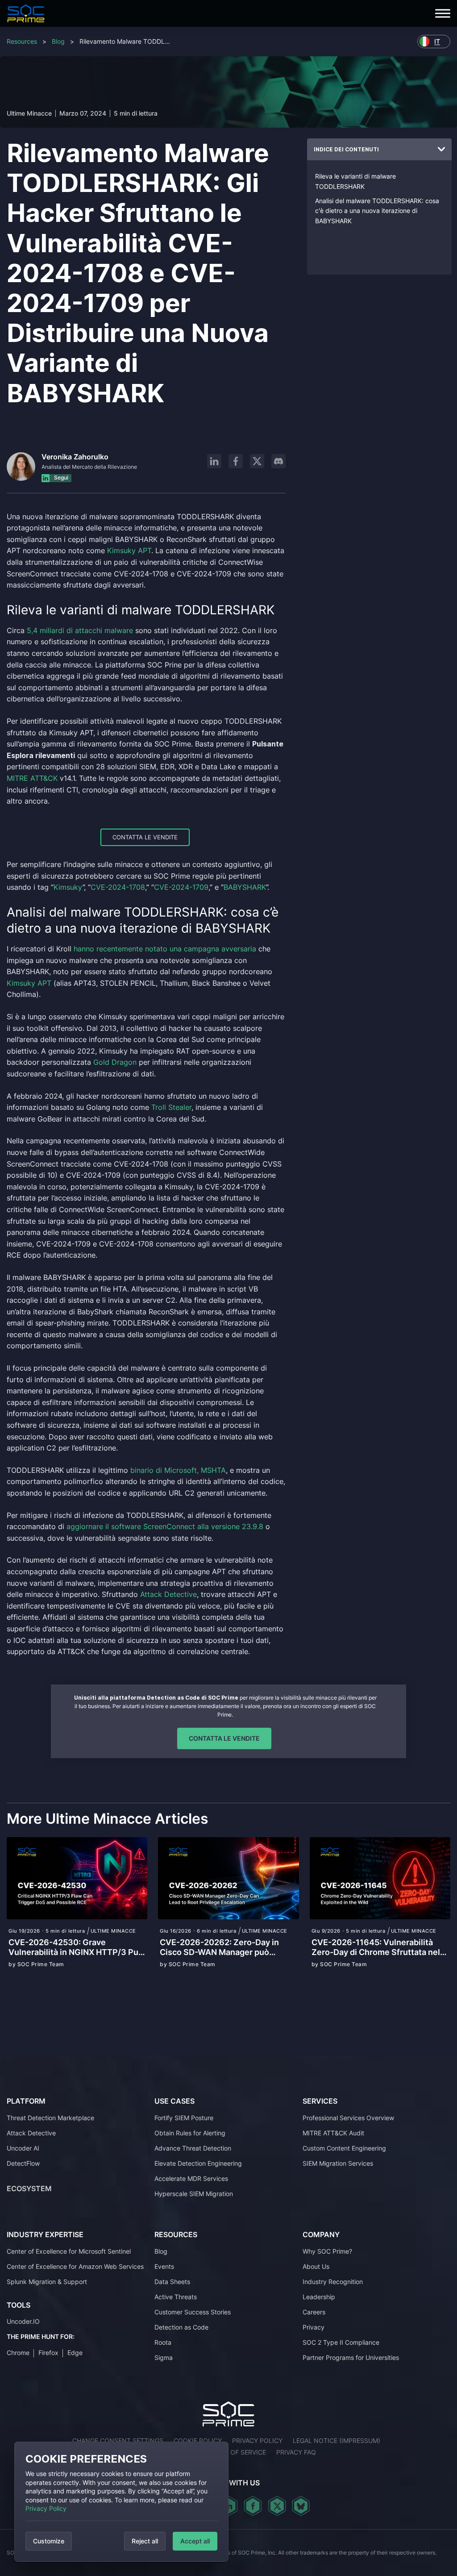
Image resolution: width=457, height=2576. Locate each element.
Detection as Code (181, 2327)
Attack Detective (31, 2133)
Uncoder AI (23, 2148)
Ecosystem (29, 2188)
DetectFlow (23, 2163)
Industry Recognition (333, 2282)
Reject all (145, 2541)
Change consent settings (118, 2441)
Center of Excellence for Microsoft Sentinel (69, 2251)
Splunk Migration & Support (47, 2282)
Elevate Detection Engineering (198, 2163)
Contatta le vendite (145, 837)
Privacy (314, 2327)
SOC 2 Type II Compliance (341, 2342)
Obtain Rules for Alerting (190, 2133)
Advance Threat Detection (193, 2148)
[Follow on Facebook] (236, 461)
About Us (316, 2266)
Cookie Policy (198, 2441)
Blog (58, 41)
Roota (163, 2342)
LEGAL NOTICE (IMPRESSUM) (337, 2441)
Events (164, 2266)
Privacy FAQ (296, 2452)
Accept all (195, 2541)
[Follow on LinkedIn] (214, 461)
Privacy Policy (46, 2508)
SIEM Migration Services (338, 2163)
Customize (49, 2541)
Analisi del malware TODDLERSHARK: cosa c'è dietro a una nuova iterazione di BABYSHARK (377, 211)
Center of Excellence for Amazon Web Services (75, 2266)
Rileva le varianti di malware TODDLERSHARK (355, 181)
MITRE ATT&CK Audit (333, 2133)
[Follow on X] (257, 461)
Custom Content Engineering (344, 2148)
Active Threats (176, 2297)
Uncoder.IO (23, 2321)
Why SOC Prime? (327, 2251)
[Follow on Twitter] (277, 2506)
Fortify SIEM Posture (184, 2118)
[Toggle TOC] (441, 150)
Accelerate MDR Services (191, 2178)
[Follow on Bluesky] (301, 2506)
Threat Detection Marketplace (50, 2118)
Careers (314, 2312)
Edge (75, 2353)
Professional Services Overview (348, 2118)
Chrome (18, 2353)
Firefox (48, 2353)
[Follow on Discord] (278, 461)
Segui (60, 477)
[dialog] (121, 2502)
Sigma (164, 2357)
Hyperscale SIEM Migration (194, 2194)
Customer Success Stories (193, 2312)
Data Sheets (172, 2282)
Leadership (319, 2297)
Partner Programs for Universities (351, 2357)
